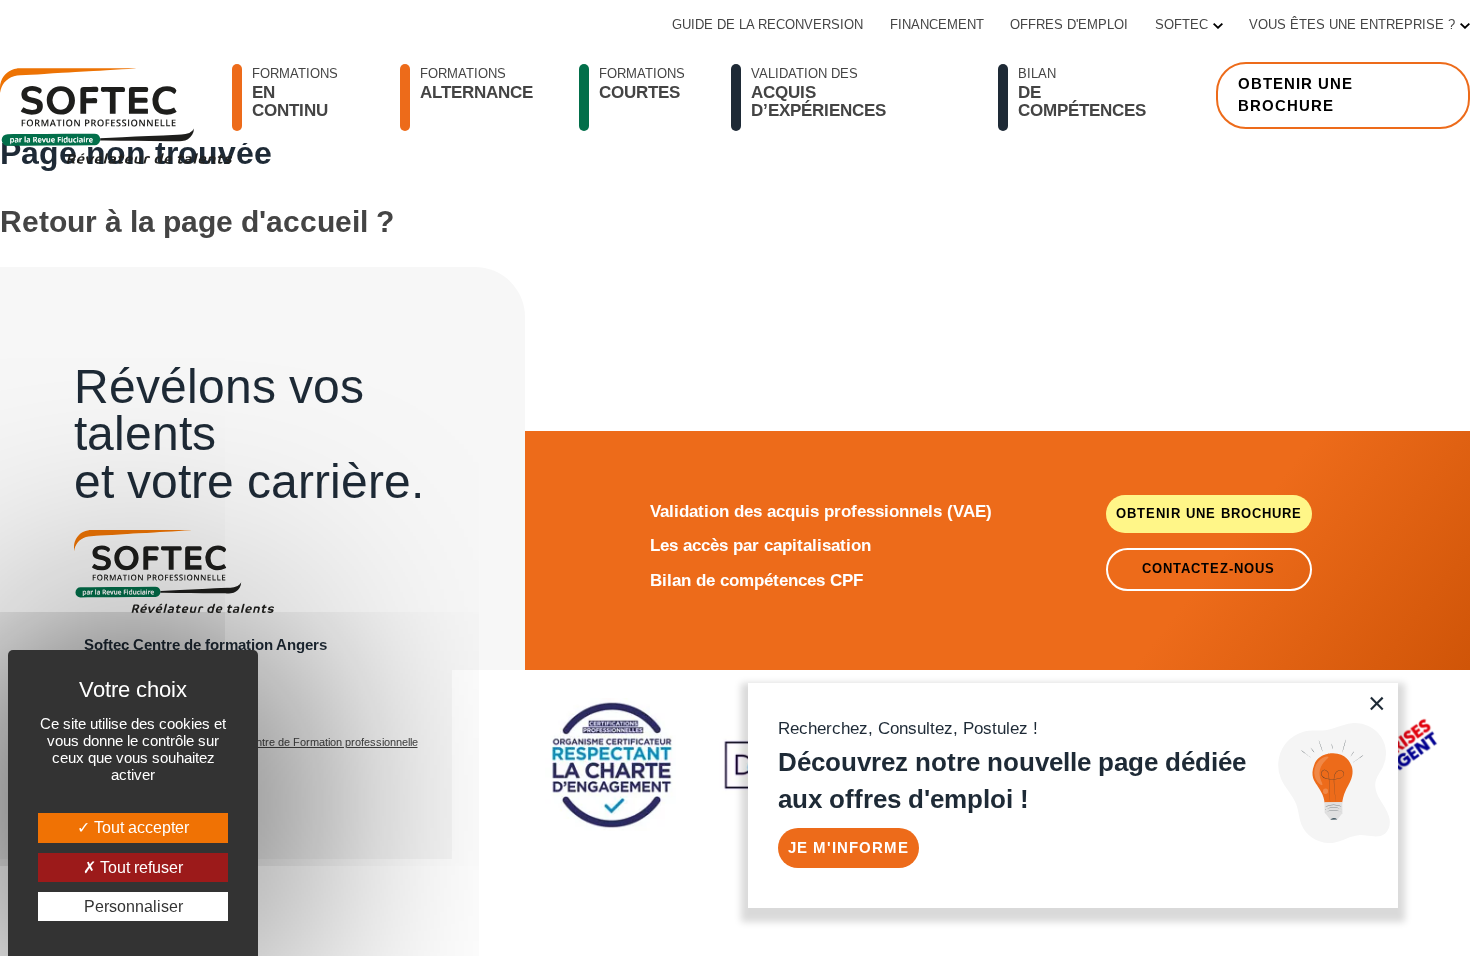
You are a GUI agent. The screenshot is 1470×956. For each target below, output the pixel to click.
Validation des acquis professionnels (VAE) (821, 511)
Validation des (818, 92)
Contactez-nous (1208, 568)
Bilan (1082, 92)
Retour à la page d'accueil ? (197, 221)
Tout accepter (139, 827)
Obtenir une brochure (1295, 95)
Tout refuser (139, 867)
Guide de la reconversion (767, 24)
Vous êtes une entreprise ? (1352, 24)
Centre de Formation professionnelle (330, 742)
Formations (642, 84)
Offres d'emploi (1069, 24)
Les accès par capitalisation (760, 545)
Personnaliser (133, 906)
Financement (937, 24)
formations (295, 92)
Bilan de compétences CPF (756, 580)
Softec (1181, 24)
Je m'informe (848, 848)
